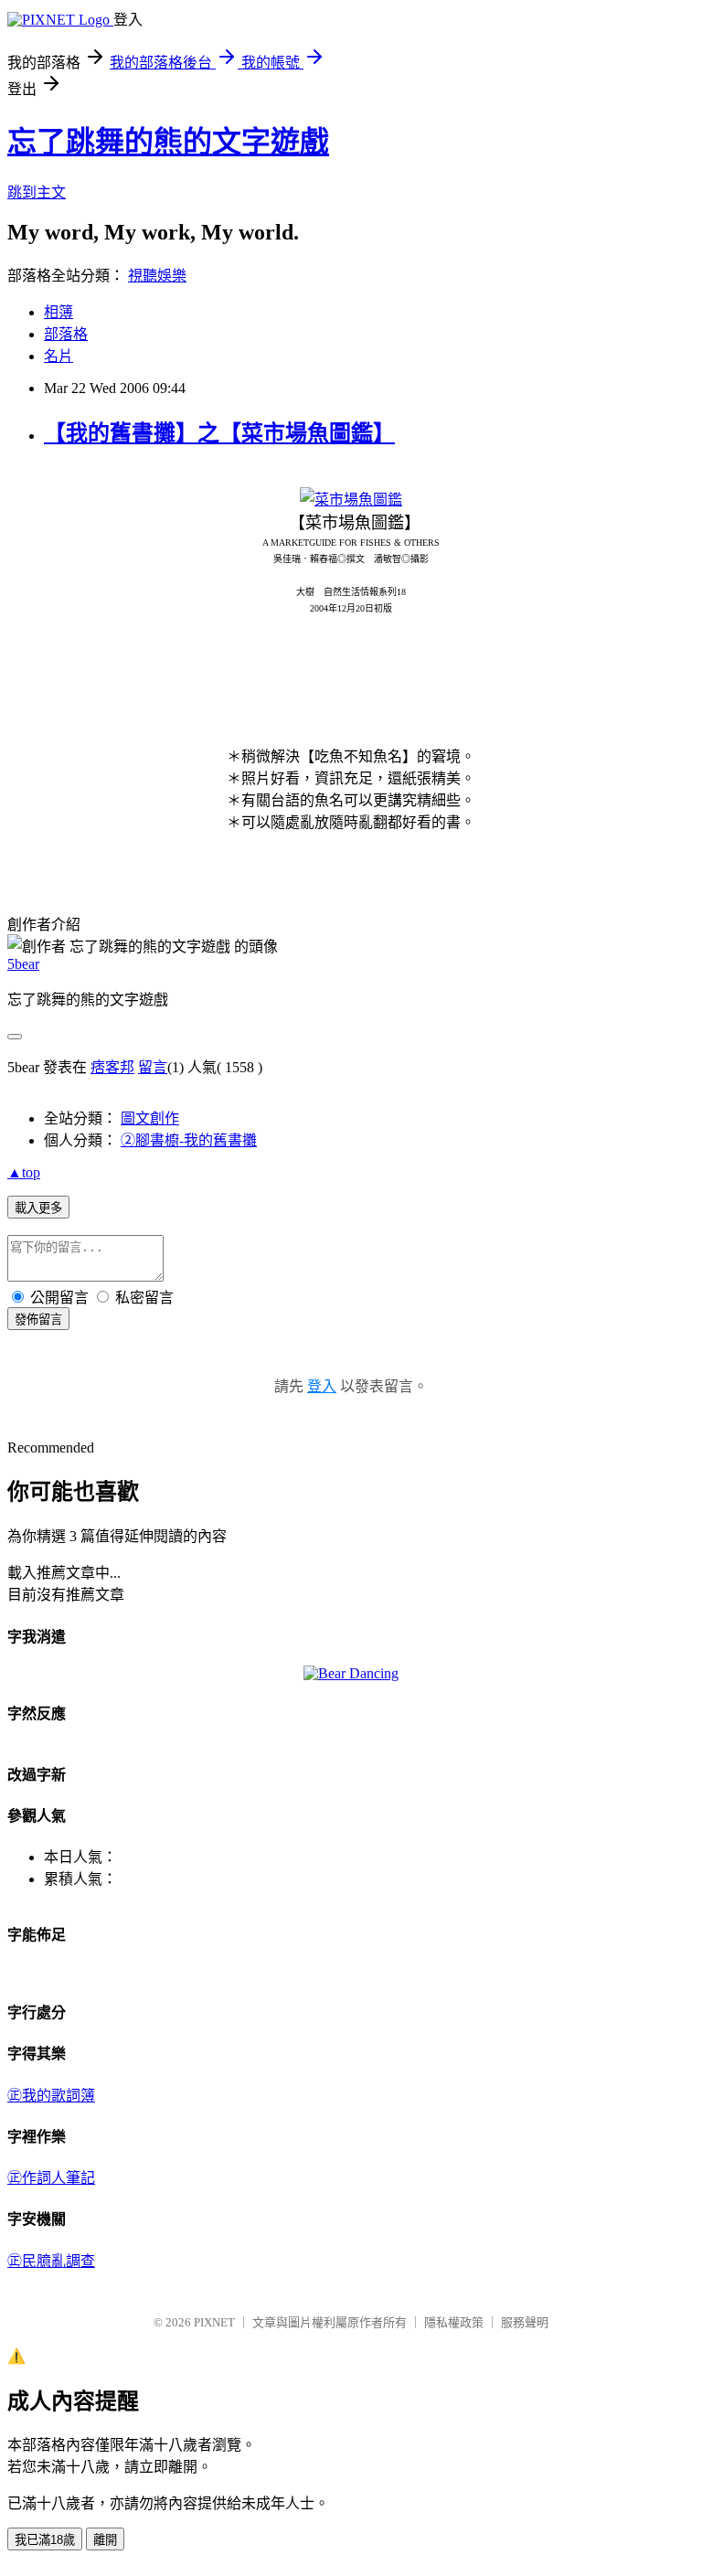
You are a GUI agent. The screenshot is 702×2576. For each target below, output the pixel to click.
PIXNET (214, 2322)
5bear (23, 964)
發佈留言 (38, 1320)
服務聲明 (525, 2322)
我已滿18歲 (45, 2540)
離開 (105, 2540)
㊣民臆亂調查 (51, 2261)
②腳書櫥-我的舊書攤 (189, 1140)
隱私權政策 (454, 2322)
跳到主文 (37, 192)
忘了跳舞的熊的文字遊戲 (168, 142)
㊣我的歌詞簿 (51, 2096)
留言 (153, 1067)
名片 (58, 356)
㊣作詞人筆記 (51, 2178)
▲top (24, 1172)
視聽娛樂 (157, 276)
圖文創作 (150, 1118)
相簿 (58, 312)
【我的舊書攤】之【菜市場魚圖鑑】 (219, 433)
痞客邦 (112, 1067)
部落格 (66, 334)
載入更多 (38, 1208)
